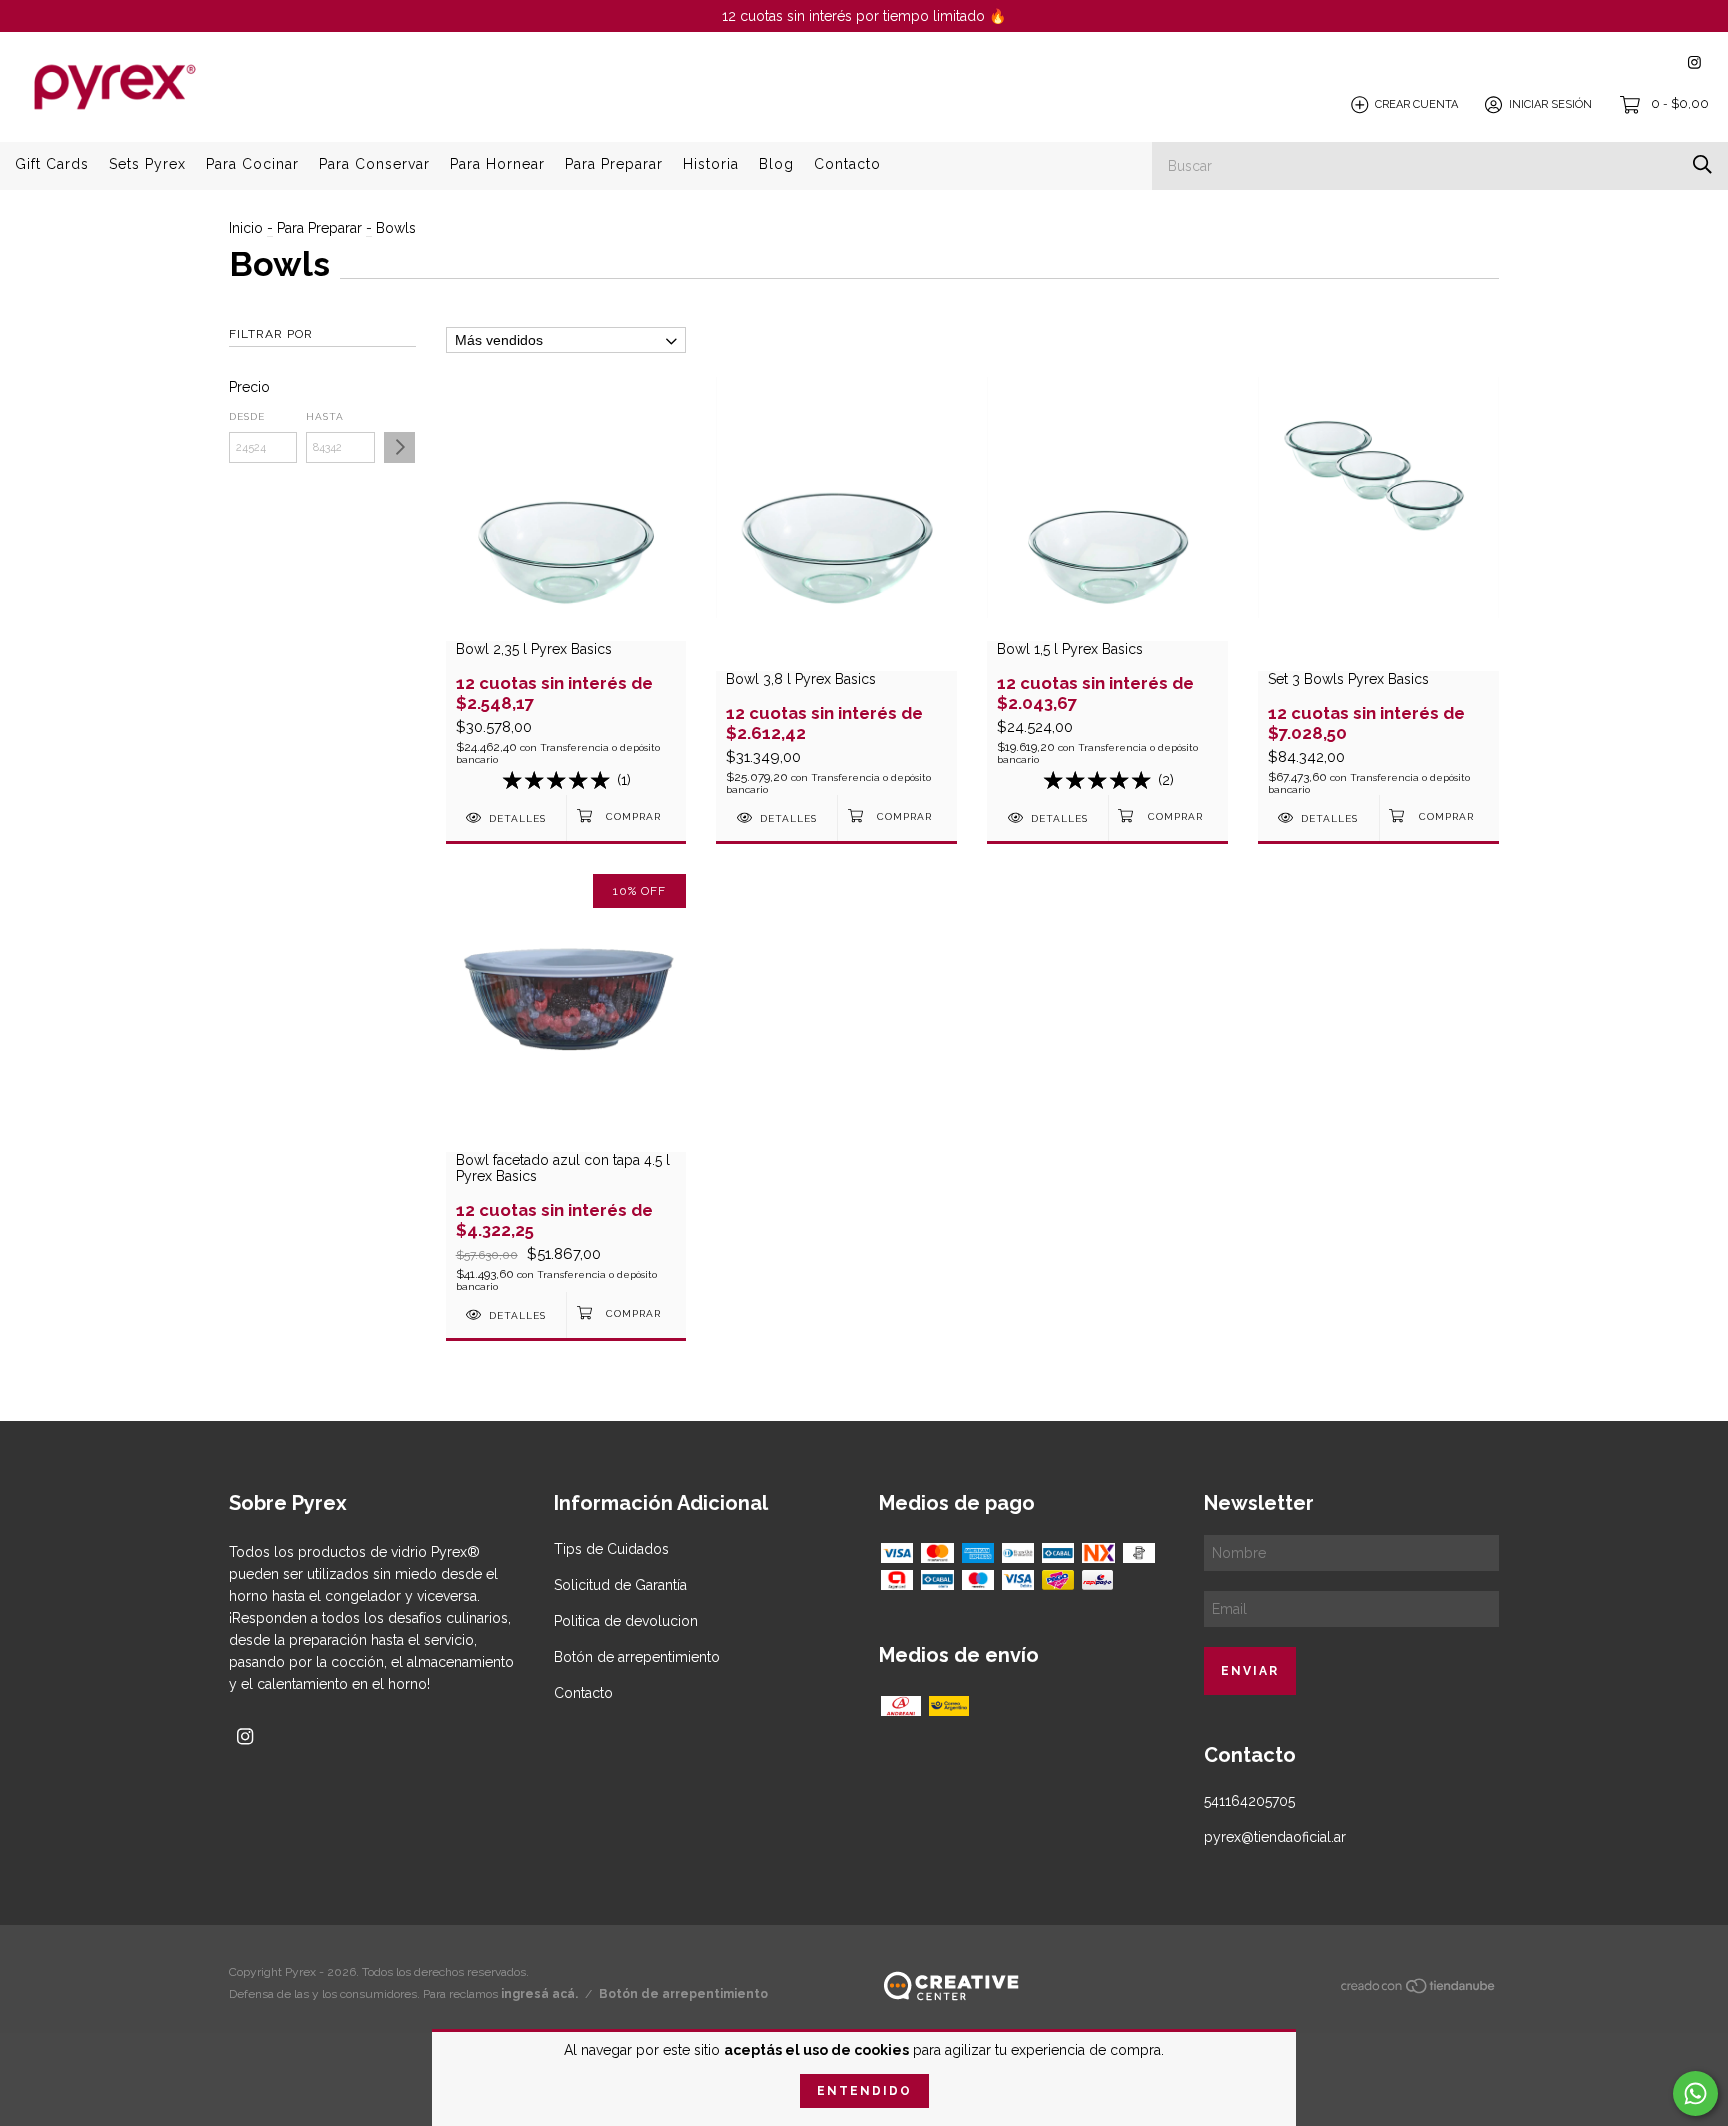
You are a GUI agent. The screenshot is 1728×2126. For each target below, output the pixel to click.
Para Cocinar (252, 164)
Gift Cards (52, 164)
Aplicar (399, 447)
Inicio (246, 228)
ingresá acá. (539, 1994)
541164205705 (1249, 1801)
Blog (776, 164)
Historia (711, 164)
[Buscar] (1702, 164)
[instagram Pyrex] (1694, 62)
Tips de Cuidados (611, 1549)
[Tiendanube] (1419, 1990)
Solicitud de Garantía (620, 1585)
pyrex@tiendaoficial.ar (1275, 1837)
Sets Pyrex (147, 164)
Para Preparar (614, 164)
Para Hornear (497, 164)
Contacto (847, 164)
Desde (247, 416)
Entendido (864, 2091)
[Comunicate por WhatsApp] (1695, 2093)
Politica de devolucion (626, 1621)
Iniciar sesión (1550, 104)
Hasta (325, 416)
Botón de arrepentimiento (637, 1657)
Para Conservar (374, 164)
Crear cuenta (1416, 104)
